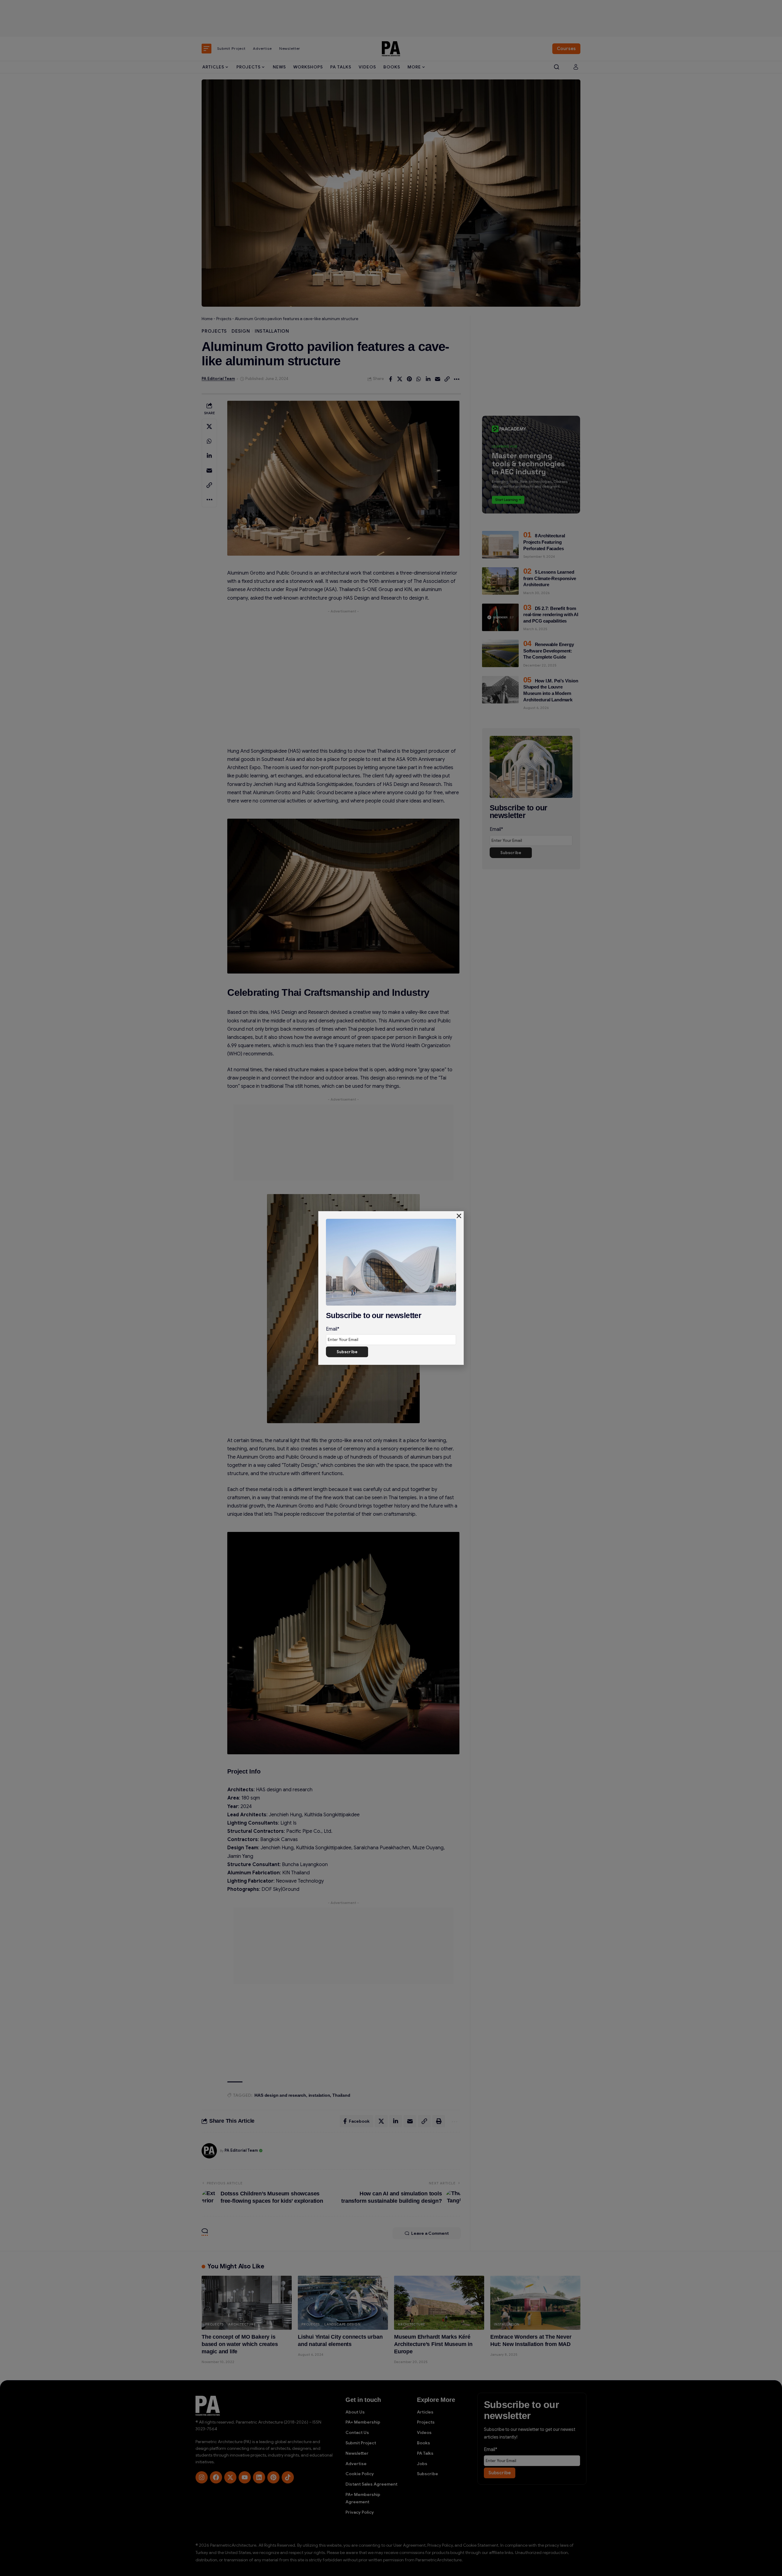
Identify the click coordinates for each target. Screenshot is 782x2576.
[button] (459, 1216)
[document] (391, 1288)
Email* (333, 1329)
